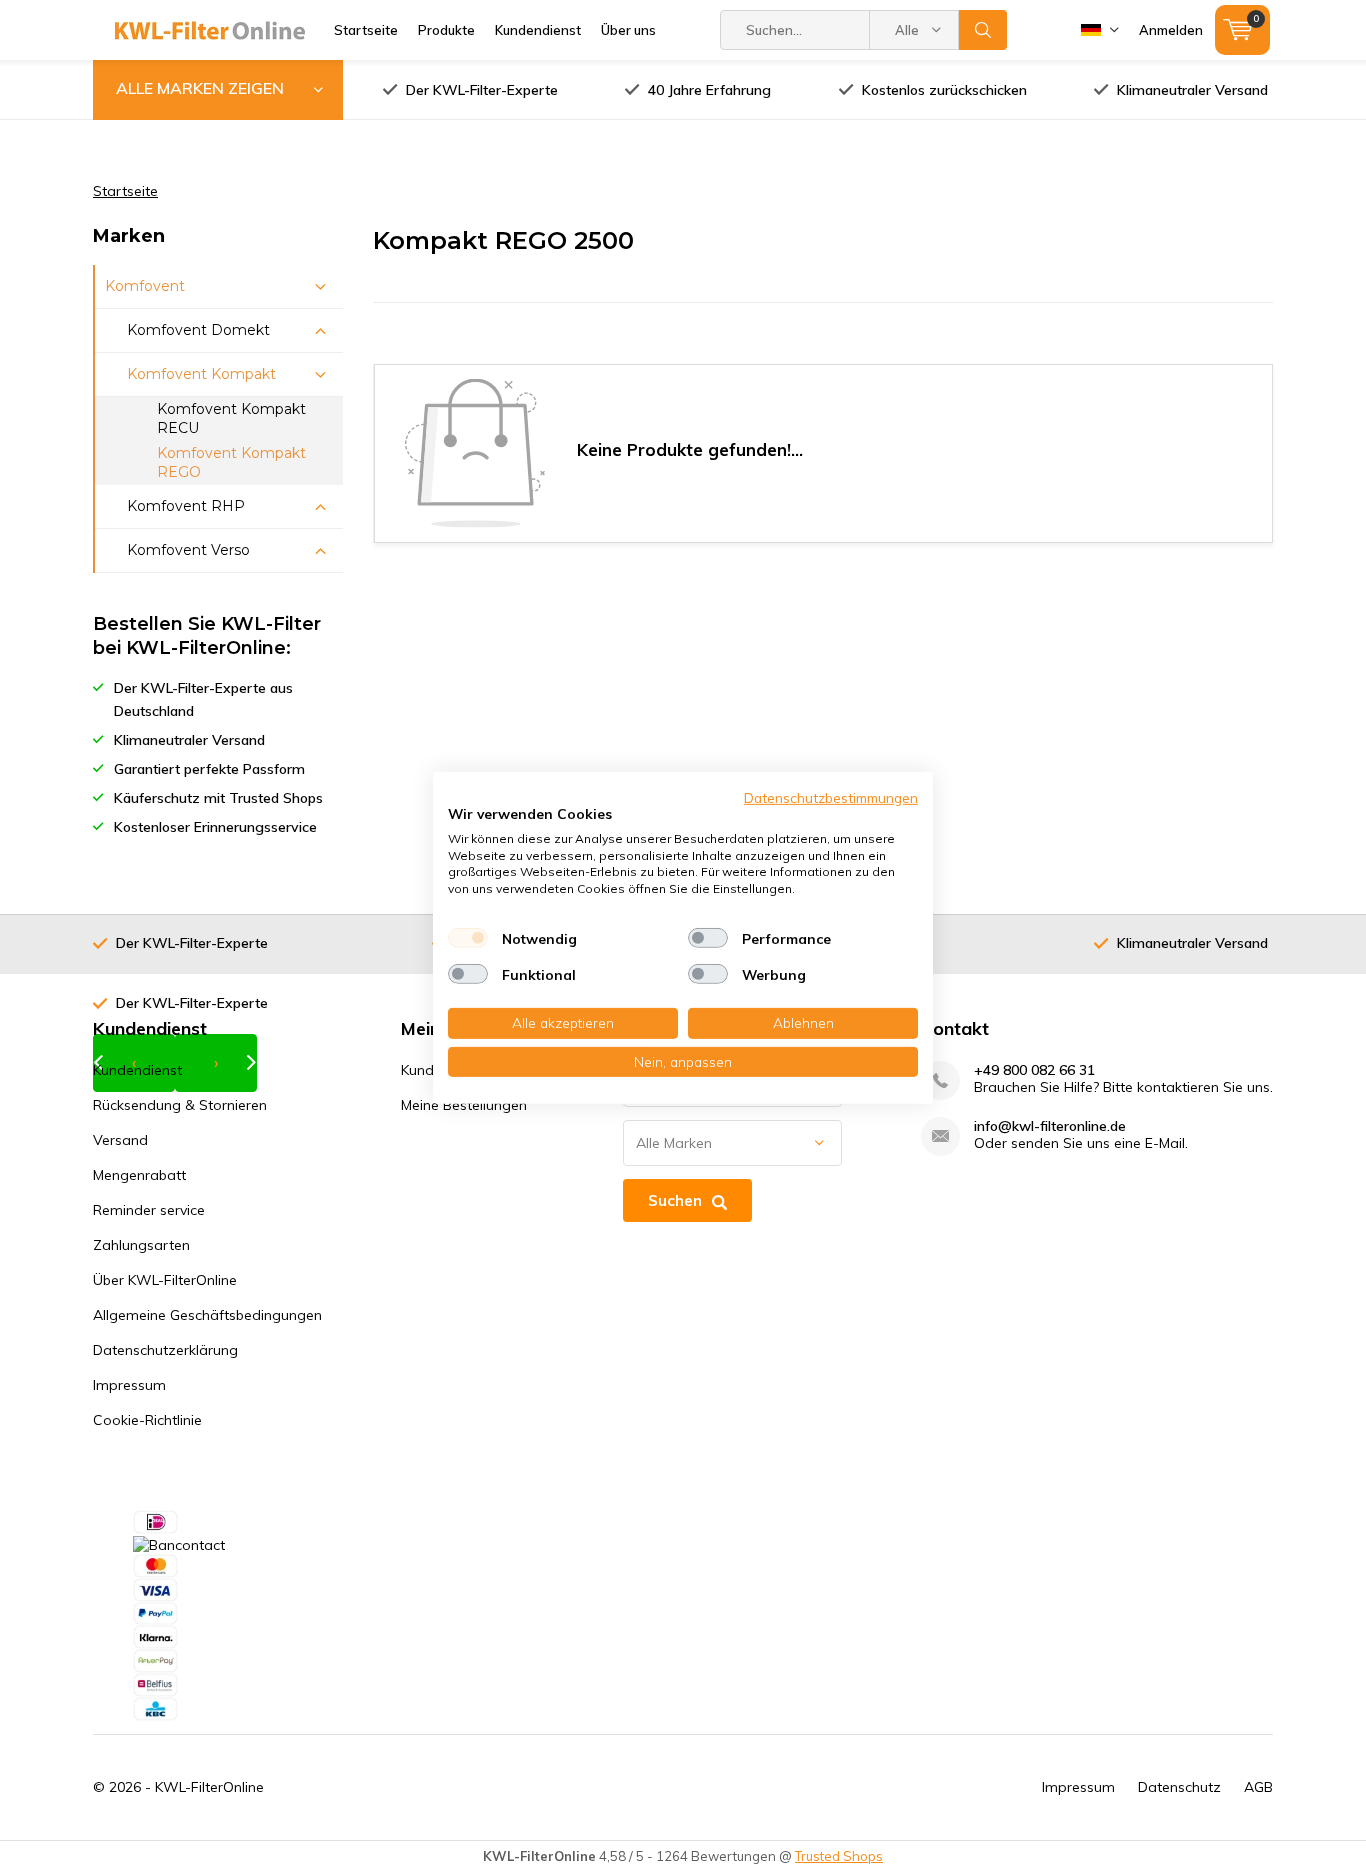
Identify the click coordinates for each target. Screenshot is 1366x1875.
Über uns (628, 30)
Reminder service (149, 1210)
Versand (120, 1140)
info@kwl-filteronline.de (1050, 1126)
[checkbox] (468, 938)
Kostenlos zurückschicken (944, 90)
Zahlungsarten (141, 1245)
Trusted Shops (839, 1856)
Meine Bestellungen (464, 1105)
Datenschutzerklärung (165, 1350)
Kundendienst (538, 30)
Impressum (129, 1385)
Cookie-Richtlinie (147, 1420)
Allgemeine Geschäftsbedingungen (207, 1315)
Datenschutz (1179, 1787)
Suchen (983, 30)
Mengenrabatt (139, 1175)
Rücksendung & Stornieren (180, 1105)
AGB (1258, 1787)
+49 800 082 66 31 (1034, 1070)
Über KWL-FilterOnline (165, 1280)
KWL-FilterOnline (209, 1787)
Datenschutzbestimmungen (831, 796)
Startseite (366, 30)
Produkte (446, 30)
